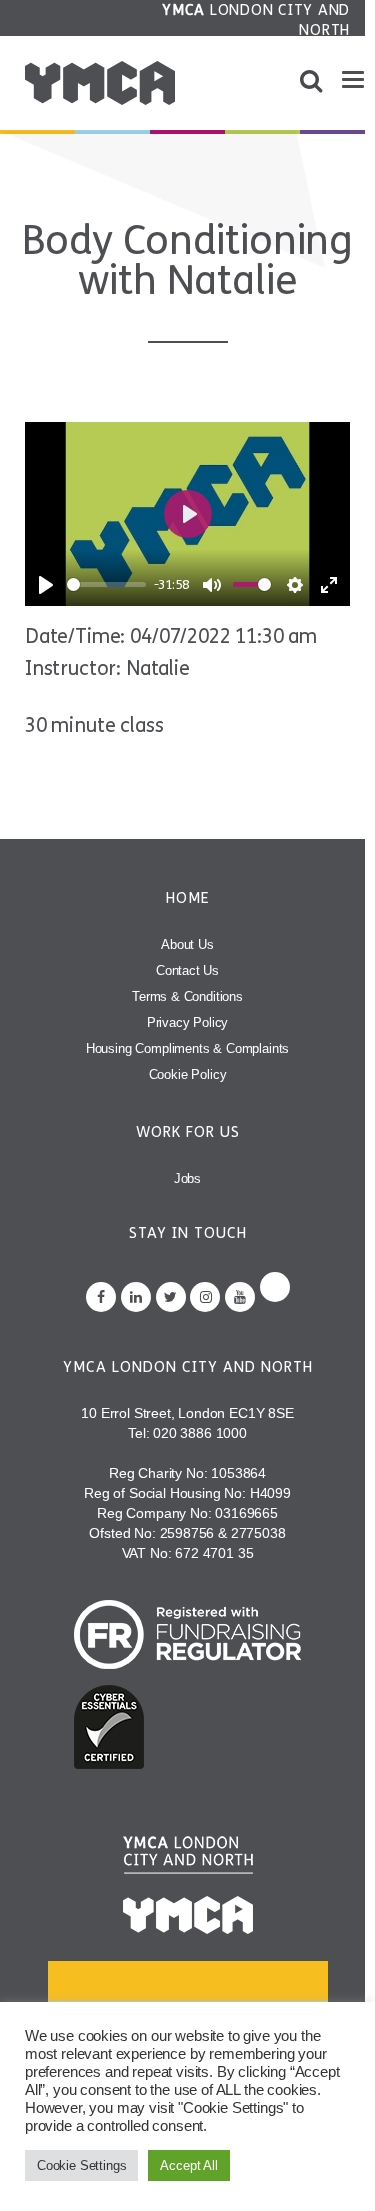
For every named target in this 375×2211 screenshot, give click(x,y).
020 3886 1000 (200, 1433)
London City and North (256, 20)
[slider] (106, 584)
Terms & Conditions (187, 996)
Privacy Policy (188, 1022)
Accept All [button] (188, 2165)
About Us (187, 944)
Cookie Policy (188, 1074)
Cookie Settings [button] (81, 2165)
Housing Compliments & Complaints (188, 1048)
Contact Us (187, 970)
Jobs (187, 1178)
